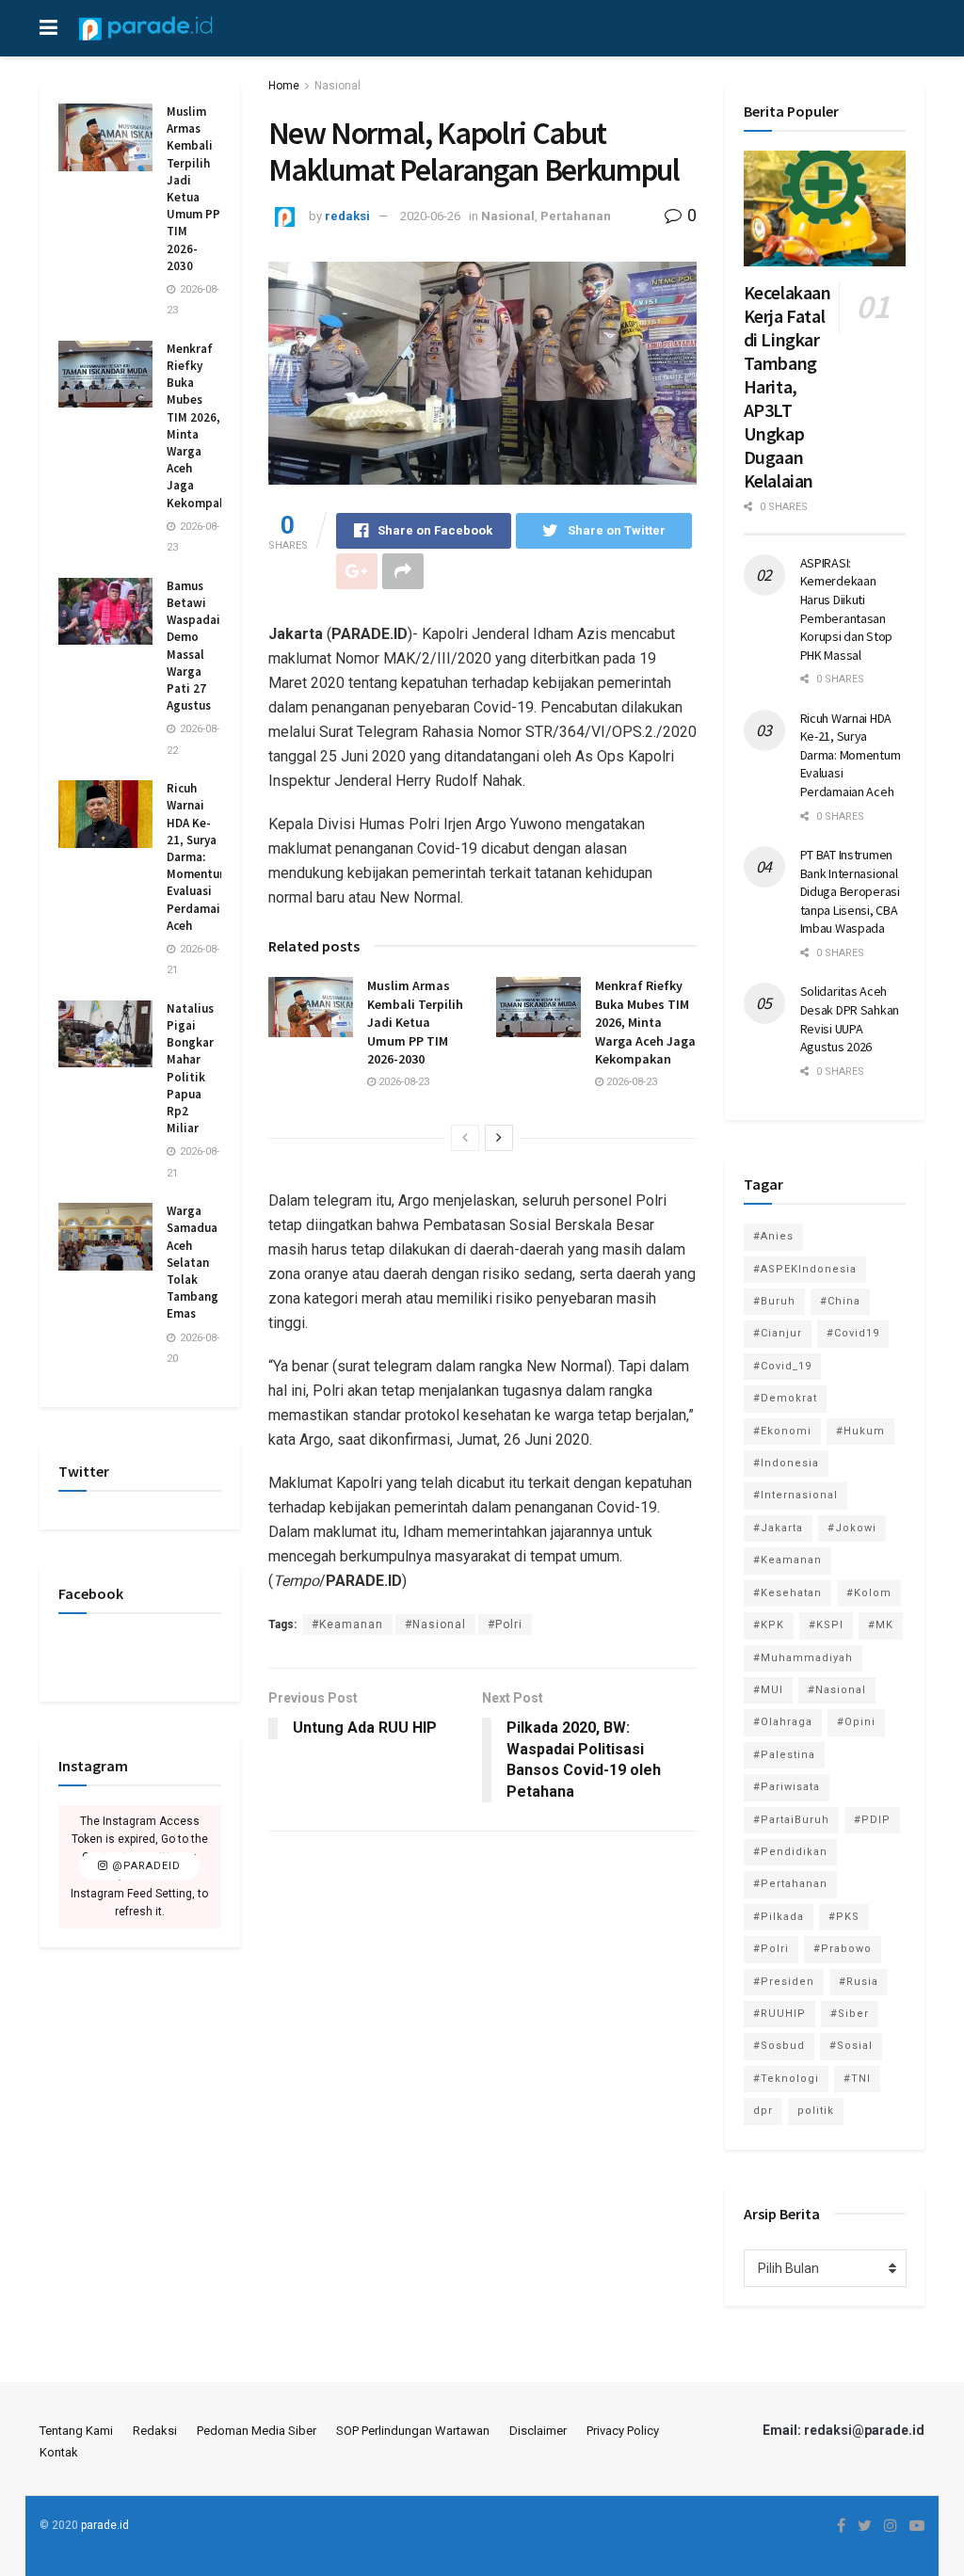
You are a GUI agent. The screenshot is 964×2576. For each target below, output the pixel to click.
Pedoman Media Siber (257, 2431)
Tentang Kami (76, 2431)
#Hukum (860, 1431)
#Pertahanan (790, 1884)
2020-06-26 (430, 216)
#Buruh (774, 1301)
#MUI (768, 1690)
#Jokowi (852, 1528)
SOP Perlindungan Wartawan (413, 2431)
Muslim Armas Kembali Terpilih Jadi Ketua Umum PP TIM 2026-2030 (415, 1022)
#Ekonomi (782, 1431)
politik (816, 2111)
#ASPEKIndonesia (805, 1269)
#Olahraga (783, 1722)
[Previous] (465, 1138)
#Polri (505, 1624)
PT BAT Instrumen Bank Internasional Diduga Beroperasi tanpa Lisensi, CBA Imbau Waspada (850, 891)
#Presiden (784, 1982)
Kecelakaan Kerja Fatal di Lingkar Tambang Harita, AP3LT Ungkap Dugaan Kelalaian (787, 386)
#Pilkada (779, 1917)
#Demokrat (785, 1398)
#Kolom (869, 1593)
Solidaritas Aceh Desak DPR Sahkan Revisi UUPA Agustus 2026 (850, 1019)
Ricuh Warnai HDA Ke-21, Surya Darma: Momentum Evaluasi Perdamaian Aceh (200, 857)
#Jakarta (778, 1528)
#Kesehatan (787, 1593)
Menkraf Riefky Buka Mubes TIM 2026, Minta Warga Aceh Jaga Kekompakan (645, 1022)
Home (284, 86)
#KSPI (826, 1625)
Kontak (59, 2452)
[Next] (499, 1138)
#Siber (850, 2014)
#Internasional (795, 1495)
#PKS (844, 1917)
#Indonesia (786, 1463)
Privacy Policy (623, 2431)
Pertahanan (576, 216)
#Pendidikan (790, 1852)
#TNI (857, 2079)
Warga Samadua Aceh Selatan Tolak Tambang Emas (193, 1262)
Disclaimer (538, 2431)
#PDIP (872, 1820)
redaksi (347, 216)
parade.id (105, 2525)
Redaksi (155, 2431)
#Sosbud (779, 2046)
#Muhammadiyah (803, 1658)
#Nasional (435, 1624)
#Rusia (859, 1982)
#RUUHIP (779, 2014)
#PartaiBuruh (791, 1820)
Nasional (337, 86)
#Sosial (851, 2046)
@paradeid (145, 1867)
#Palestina (784, 1755)
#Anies (773, 1236)
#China (840, 1301)
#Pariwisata (787, 1787)
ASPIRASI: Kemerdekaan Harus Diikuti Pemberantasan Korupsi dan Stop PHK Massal (847, 609)
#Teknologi (786, 2079)
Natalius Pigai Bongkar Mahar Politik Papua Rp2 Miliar (190, 1068)
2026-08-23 (402, 1082)
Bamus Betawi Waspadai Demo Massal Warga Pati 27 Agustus (193, 646)
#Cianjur (778, 1333)
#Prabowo (843, 1949)
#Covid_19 (782, 1366)
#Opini (856, 1722)
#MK (881, 1625)
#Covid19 (853, 1333)
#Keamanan (347, 1624)
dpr (763, 2111)
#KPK (769, 1625)
